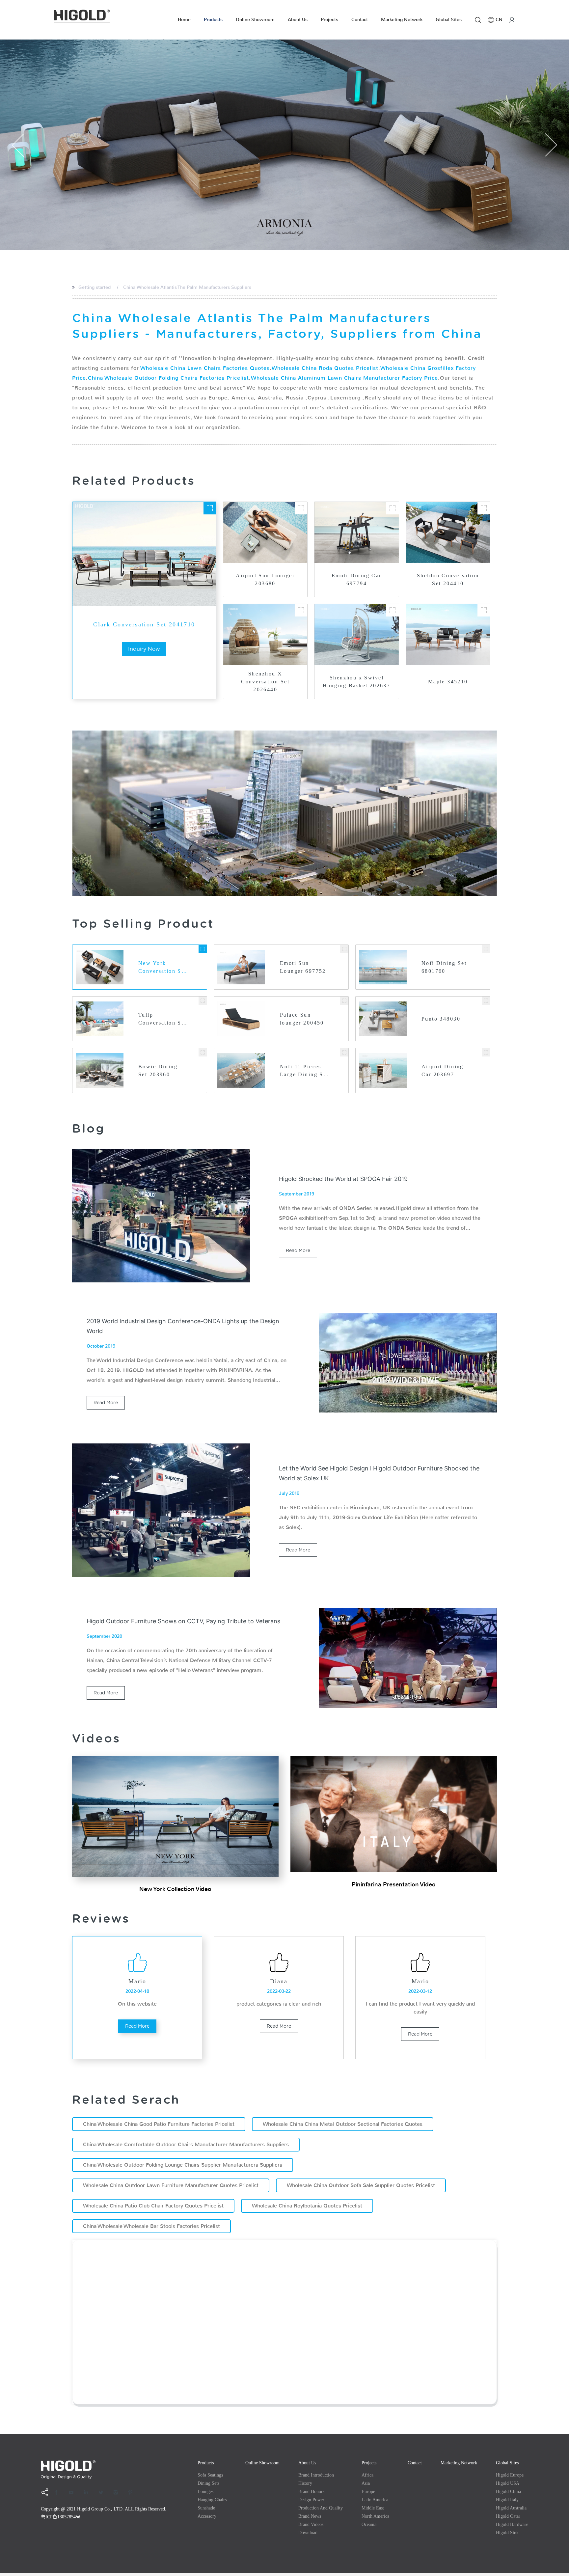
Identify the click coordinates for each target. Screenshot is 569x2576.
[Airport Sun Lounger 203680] (301, 508)
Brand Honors (311, 2492)
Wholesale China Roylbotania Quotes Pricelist (307, 2206)
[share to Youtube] (73, 2492)
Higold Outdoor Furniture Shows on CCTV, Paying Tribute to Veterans (183, 1621)
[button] (18, 145)
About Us (298, 20)
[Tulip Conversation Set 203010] (203, 1001)
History (305, 2483)
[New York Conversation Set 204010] (203, 949)
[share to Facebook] (59, 2492)
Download (308, 2533)
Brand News (310, 2516)
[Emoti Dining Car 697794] (393, 508)
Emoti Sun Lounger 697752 (303, 967)
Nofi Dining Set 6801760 (444, 967)
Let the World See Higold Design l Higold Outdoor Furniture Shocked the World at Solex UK (379, 1473)
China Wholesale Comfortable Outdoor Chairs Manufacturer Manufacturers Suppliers (186, 2144)
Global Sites (449, 20)
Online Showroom (255, 20)
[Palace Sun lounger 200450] (344, 1001)
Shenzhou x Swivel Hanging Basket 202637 (356, 682)
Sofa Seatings (210, 2475)
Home (184, 20)
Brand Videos (311, 2524)
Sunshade (206, 2508)
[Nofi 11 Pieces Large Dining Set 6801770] (344, 1052)
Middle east (373, 2508)
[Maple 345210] (484, 610)
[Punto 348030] (486, 1001)
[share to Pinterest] (133, 2492)
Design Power (311, 2500)
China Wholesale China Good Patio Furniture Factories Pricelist (159, 2124)
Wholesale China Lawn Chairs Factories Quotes (205, 368)
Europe (368, 2492)
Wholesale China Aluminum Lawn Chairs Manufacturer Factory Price (344, 378)
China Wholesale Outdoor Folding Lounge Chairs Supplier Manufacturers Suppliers (183, 2165)
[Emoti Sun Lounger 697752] (344, 949)
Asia (366, 2483)
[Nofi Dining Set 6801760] (486, 949)
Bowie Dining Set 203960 (158, 1070)
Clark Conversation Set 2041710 (144, 624)
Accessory (207, 2516)
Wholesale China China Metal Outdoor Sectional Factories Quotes (343, 2124)
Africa (367, 2475)
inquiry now (144, 649)
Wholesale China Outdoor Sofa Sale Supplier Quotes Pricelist (361, 2185)
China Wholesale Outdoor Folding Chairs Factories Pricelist (168, 378)
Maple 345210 (448, 682)
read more (298, 1250)
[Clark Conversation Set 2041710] (210, 508)
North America (375, 2516)
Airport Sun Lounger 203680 (265, 579)
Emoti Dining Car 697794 (357, 579)
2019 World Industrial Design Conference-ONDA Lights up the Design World (183, 1326)
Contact (360, 20)
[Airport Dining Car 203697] (486, 1052)
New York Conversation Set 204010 (163, 968)
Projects (329, 20)
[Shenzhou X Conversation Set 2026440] (301, 610)
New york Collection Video (175, 1889)
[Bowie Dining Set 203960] (203, 1052)
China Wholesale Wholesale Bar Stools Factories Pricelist (151, 2226)
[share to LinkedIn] (88, 2492)
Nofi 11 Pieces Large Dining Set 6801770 (304, 1071)
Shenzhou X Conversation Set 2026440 (265, 682)
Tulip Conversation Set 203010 (163, 1019)
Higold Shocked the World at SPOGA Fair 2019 (343, 1179)
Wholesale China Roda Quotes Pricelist (325, 368)
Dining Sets (208, 2483)
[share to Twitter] (103, 2492)
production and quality (321, 2508)
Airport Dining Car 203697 (443, 1070)
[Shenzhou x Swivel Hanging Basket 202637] (393, 610)
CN (499, 20)
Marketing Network (402, 20)
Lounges (205, 2492)
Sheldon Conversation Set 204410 (448, 579)
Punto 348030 (441, 1019)
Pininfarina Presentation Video (394, 1884)
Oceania (369, 2524)
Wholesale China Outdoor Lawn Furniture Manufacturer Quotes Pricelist (171, 2185)
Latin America (375, 2500)
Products (213, 20)
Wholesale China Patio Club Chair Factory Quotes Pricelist (153, 2206)
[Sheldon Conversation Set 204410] (484, 508)
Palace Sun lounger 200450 (302, 1019)
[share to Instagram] (118, 2492)
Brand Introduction (316, 2475)
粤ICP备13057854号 (61, 2517)
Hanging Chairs (212, 2500)
